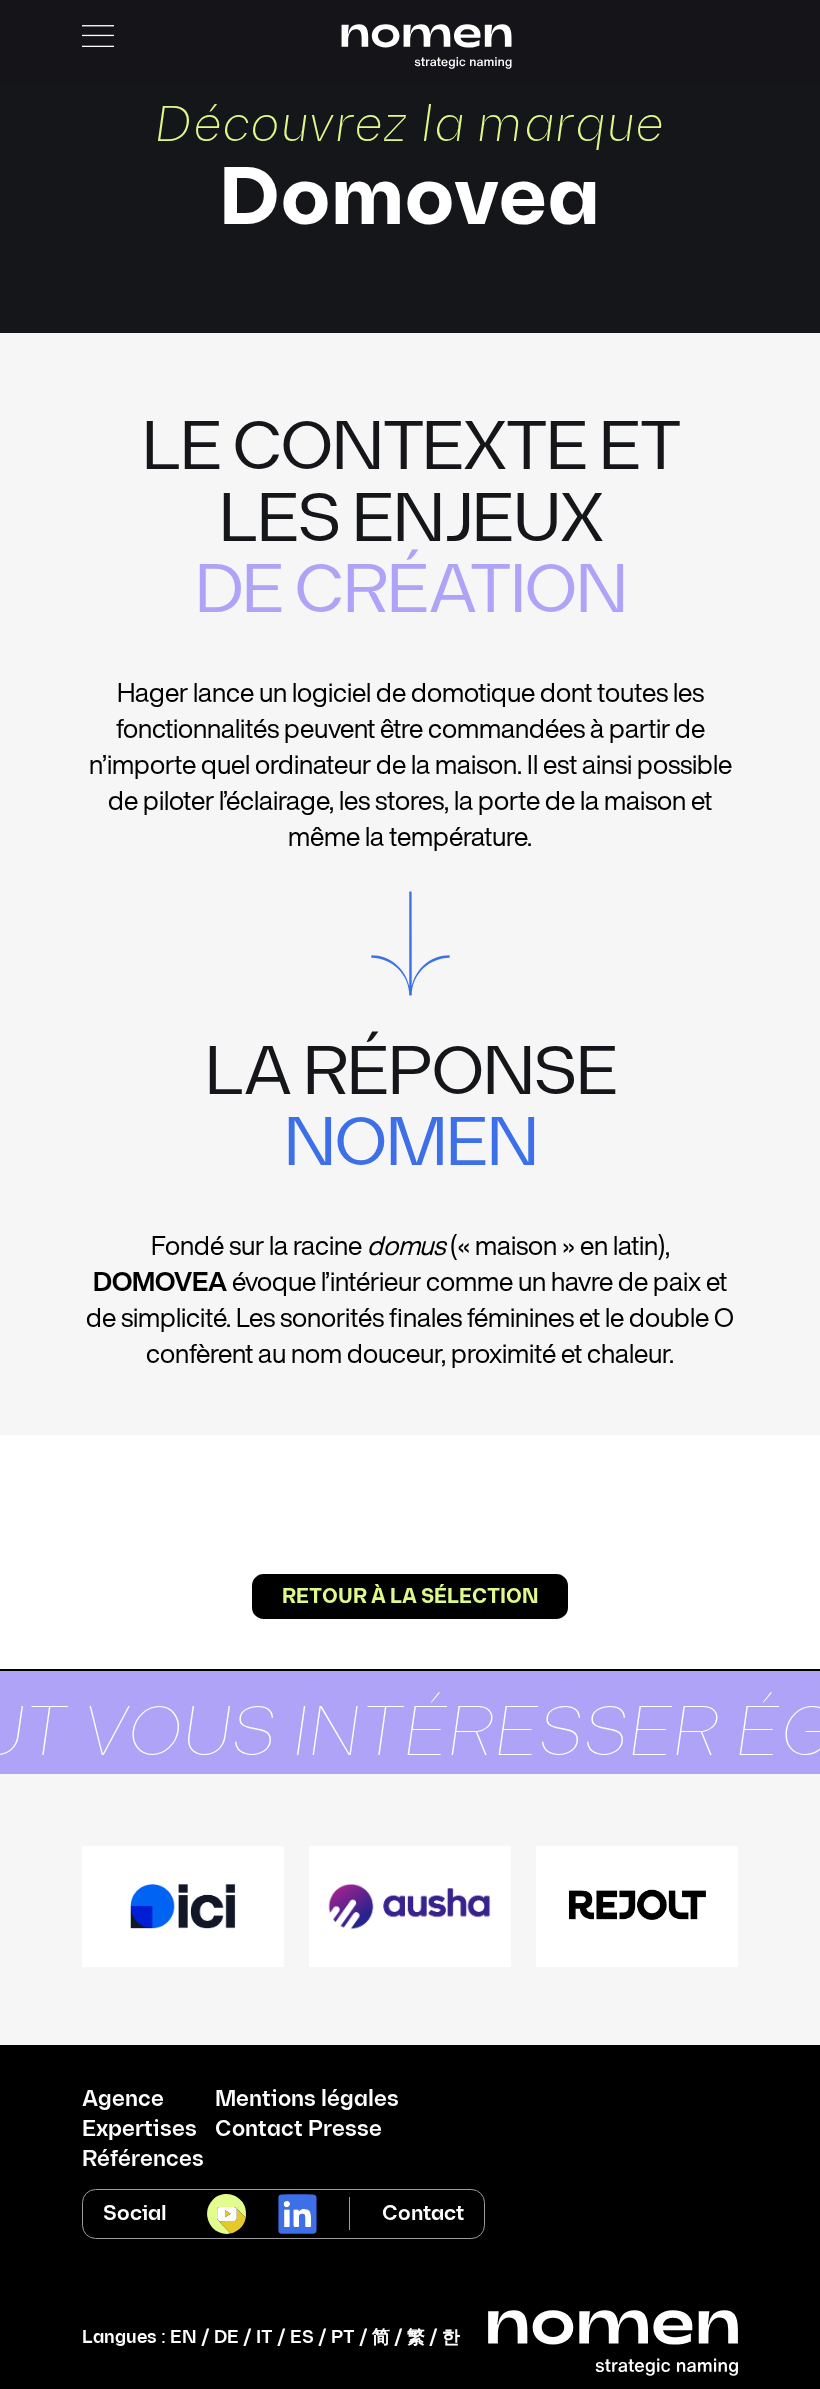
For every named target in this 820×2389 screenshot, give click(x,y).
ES (302, 2337)
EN (183, 2337)
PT (343, 2337)
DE (226, 2337)
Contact (423, 2213)
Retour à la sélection (410, 1597)
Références (143, 2160)
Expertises (139, 2130)
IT (264, 2337)
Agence (123, 2100)
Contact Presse (298, 2130)
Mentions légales (307, 2100)
